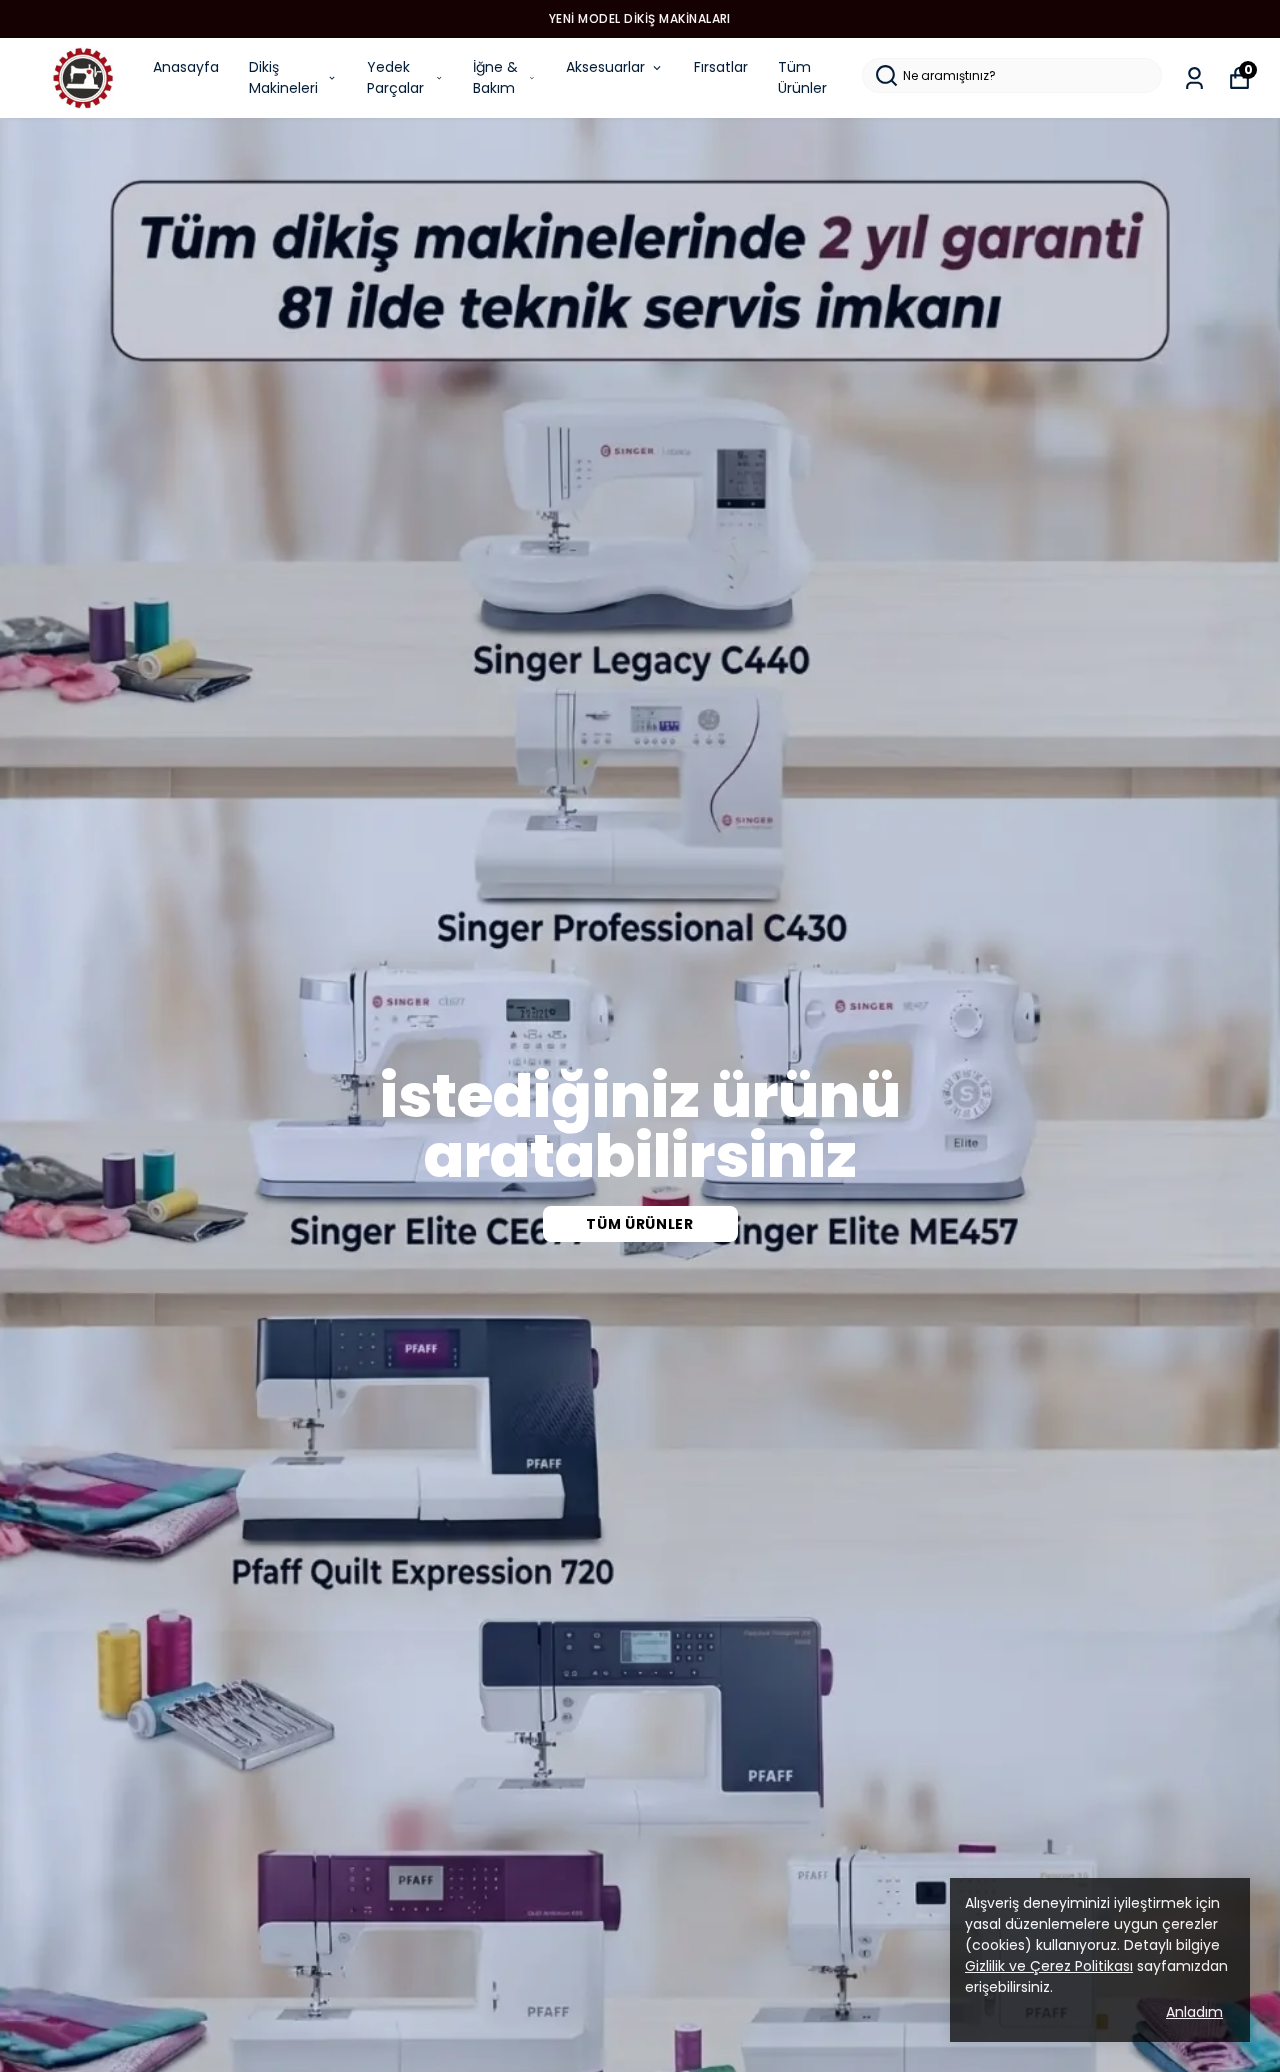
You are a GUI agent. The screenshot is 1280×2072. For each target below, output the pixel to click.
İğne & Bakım (495, 77)
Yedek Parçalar (395, 77)
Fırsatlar (721, 67)
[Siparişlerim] (1194, 78)
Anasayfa (186, 67)
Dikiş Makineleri (283, 77)
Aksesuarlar (605, 67)
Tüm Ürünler (802, 77)
